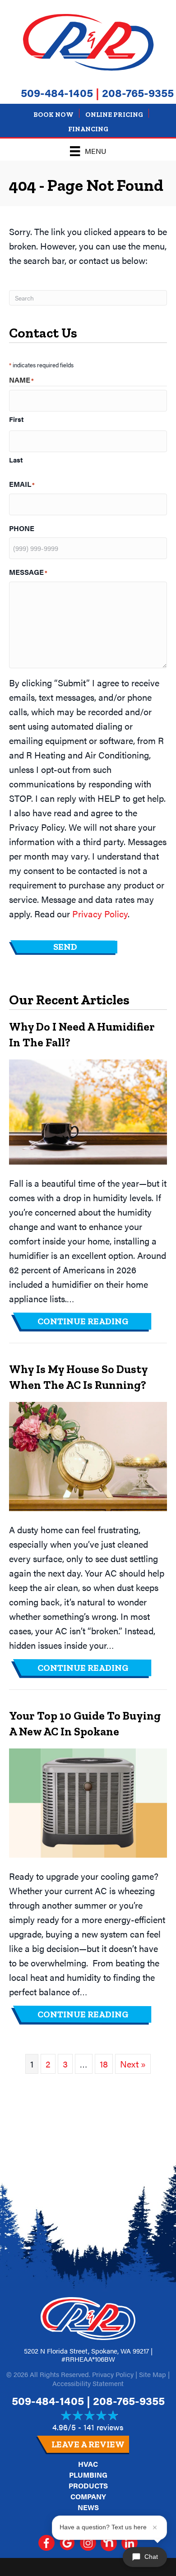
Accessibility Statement (88, 2383)
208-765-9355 (138, 92)
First (16, 419)
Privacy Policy (100, 913)
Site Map (153, 2374)
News (88, 2507)
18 (104, 2064)
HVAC (88, 2464)
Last (16, 460)
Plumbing (88, 2475)
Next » (133, 2064)
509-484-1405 (57, 92)
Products (88, 2486)
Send (65, 947)
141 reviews (104, 2427)
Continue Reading (95, 1321)
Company (88, 2496)
